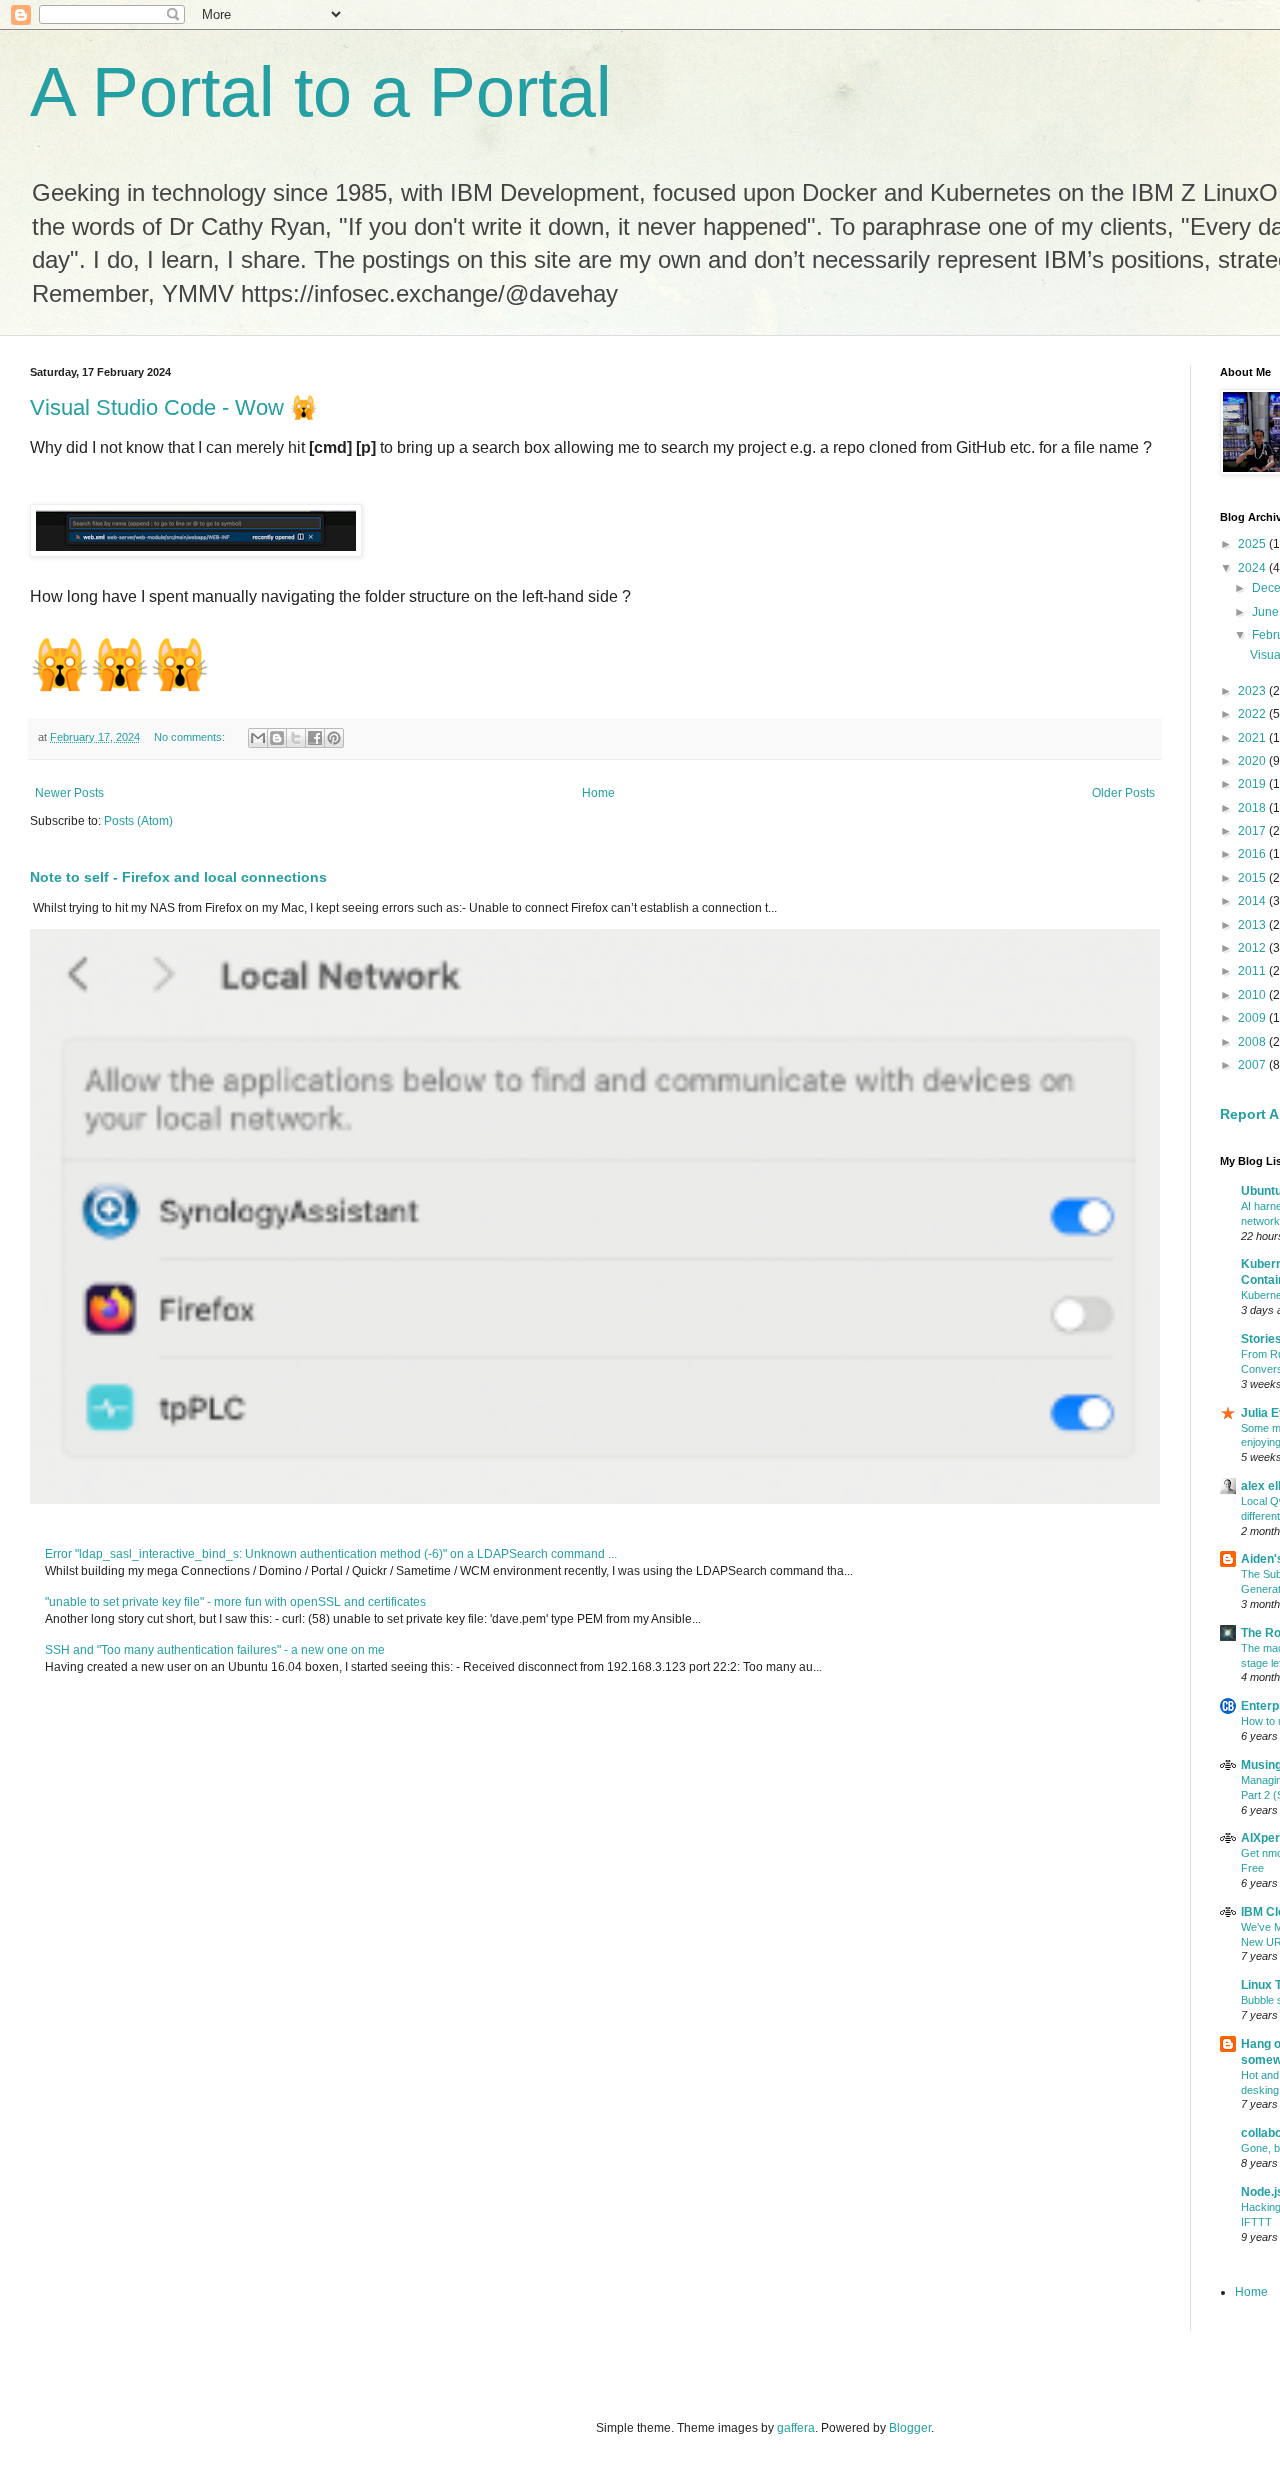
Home (598, 793)
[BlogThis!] (277, 738)
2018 (1253, 808)
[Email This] (258, 738)
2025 (1253, 544)
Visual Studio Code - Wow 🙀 (173, 407)
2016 (1253, 854)
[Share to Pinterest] (334, 738)
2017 (1253, 831)
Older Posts (1123, 793)
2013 (1253, 925)
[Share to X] (296, 738)
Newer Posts (69, 793)
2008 (1253, 1042)
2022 (1253, 714)
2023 (1253, 691)
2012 (1253, 948)
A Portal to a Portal (321, 92)
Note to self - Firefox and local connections (178, 877)
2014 (1253, 901)
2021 (1253, 738)
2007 (1253, 1065)
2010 (1253, 995)
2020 (1253, 761)
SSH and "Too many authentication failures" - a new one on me (215, 1650)
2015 (1253, 878)
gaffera (796, 2428)
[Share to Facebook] (315, 738)
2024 (1253, 568)
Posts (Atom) (138, 821)
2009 (1253, 1018)
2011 (1253, 971)
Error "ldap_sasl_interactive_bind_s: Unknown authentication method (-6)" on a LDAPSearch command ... (331, 1554)
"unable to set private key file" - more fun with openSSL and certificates (235, 1602)
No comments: (191, 737)
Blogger (910, 2428)
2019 (1253, 784)
